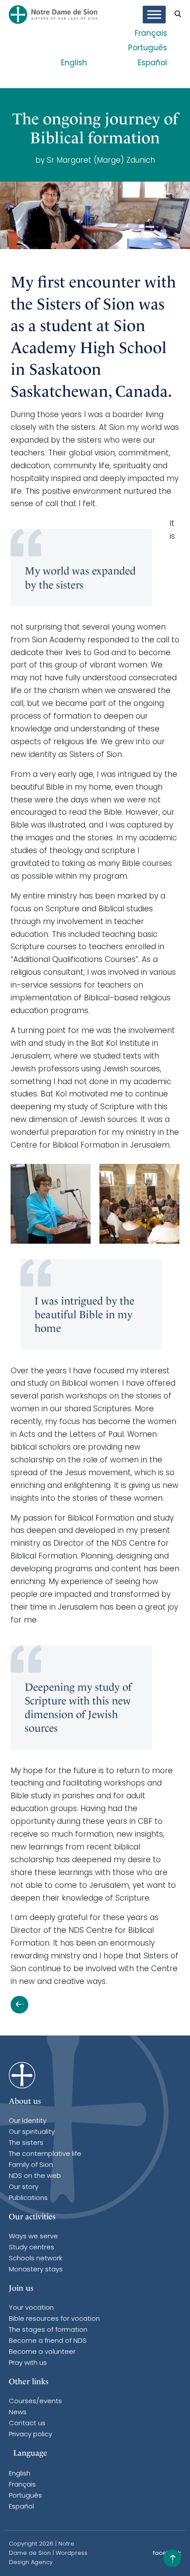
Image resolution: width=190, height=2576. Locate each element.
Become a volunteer (42, 2352)
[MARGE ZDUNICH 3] (139, 1204)
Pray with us (28, 2363)
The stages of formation (48, 2330)
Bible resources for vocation (54, 2319)
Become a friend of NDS (48, 2341)
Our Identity (28, 2121)
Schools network (36, 2259)
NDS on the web (35, 2176)
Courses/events (35, 2402)
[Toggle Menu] (154, 15)
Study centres (32, 2248)
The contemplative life (45, 2154)
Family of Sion (31, 2165)
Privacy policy (30, 2435)
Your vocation (31, 2308)
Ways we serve (33, 2237)
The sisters (26, 2143)
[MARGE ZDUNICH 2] (51, 1204)
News (18, 2413)
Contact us (27, 2424)
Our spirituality (32, 2132)
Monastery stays (36, 2270)
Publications (28, 2198)
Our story (24, 2187)
